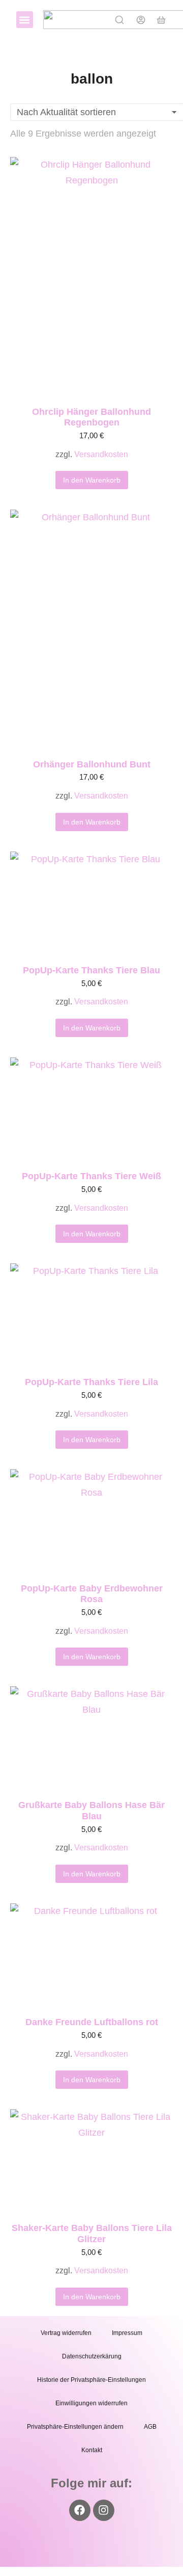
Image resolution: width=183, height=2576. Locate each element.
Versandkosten (101, 454)
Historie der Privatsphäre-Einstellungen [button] (91, 2380)
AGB (150, 2427)
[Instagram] (104, 2510)
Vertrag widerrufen (66, 2333)
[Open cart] (161, 20)
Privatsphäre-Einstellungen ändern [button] (75, 2427)
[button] (25, 20)
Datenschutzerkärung (92, 2356)
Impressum (127, 2333)
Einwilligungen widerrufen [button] (91, 2403)
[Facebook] (80, 2510)
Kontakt (92, 2450)
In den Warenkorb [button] (92, 480)
